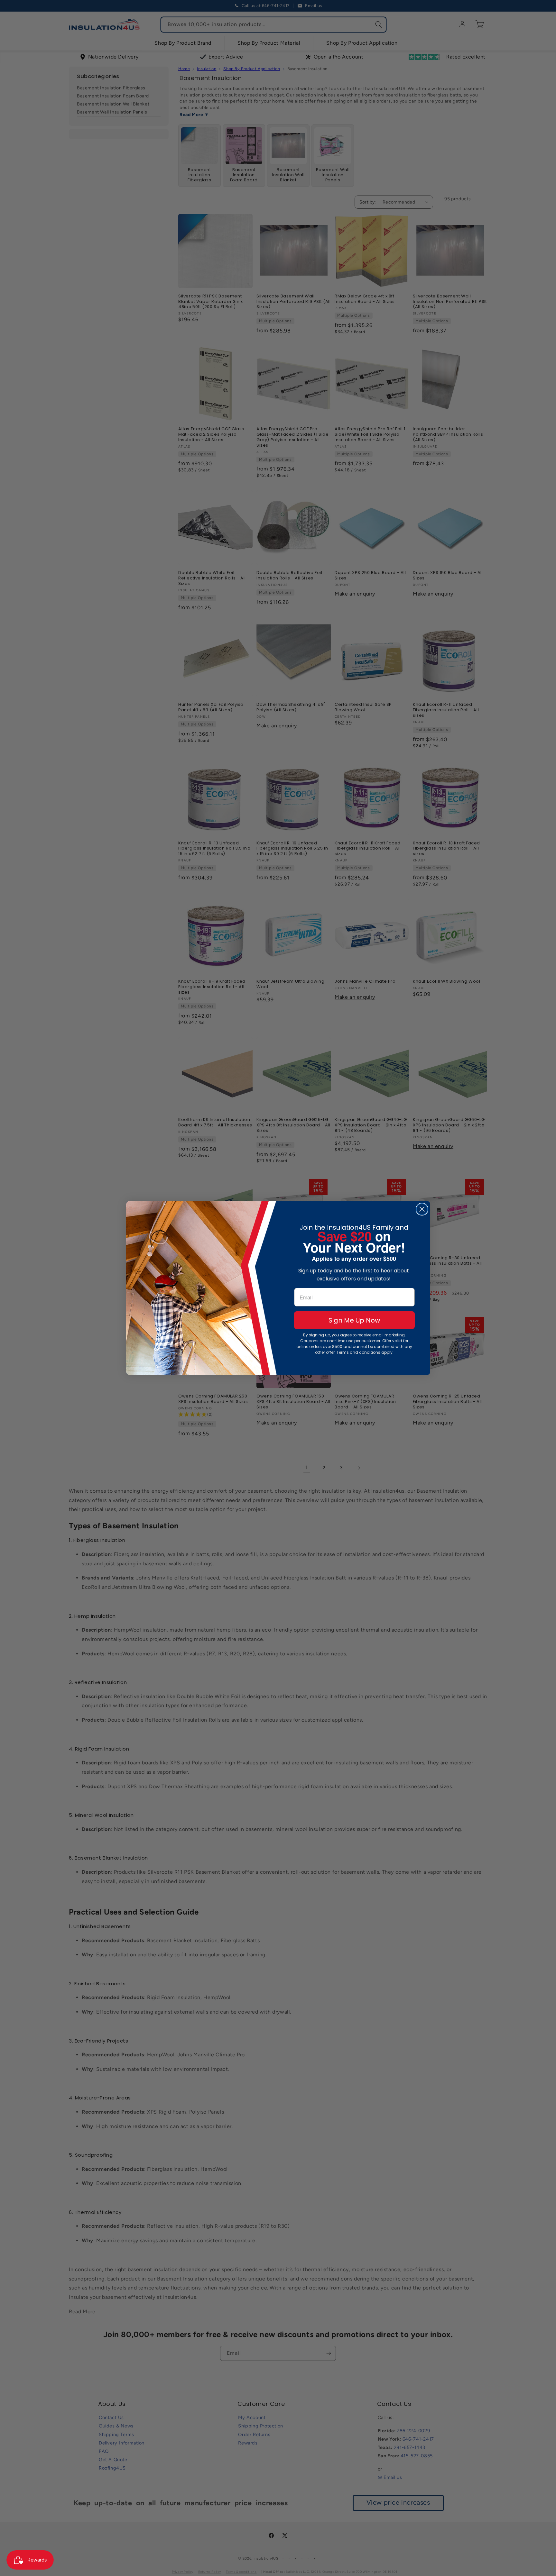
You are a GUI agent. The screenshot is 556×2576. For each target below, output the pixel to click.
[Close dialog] (422, 1209)
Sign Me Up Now (354, 1320)
